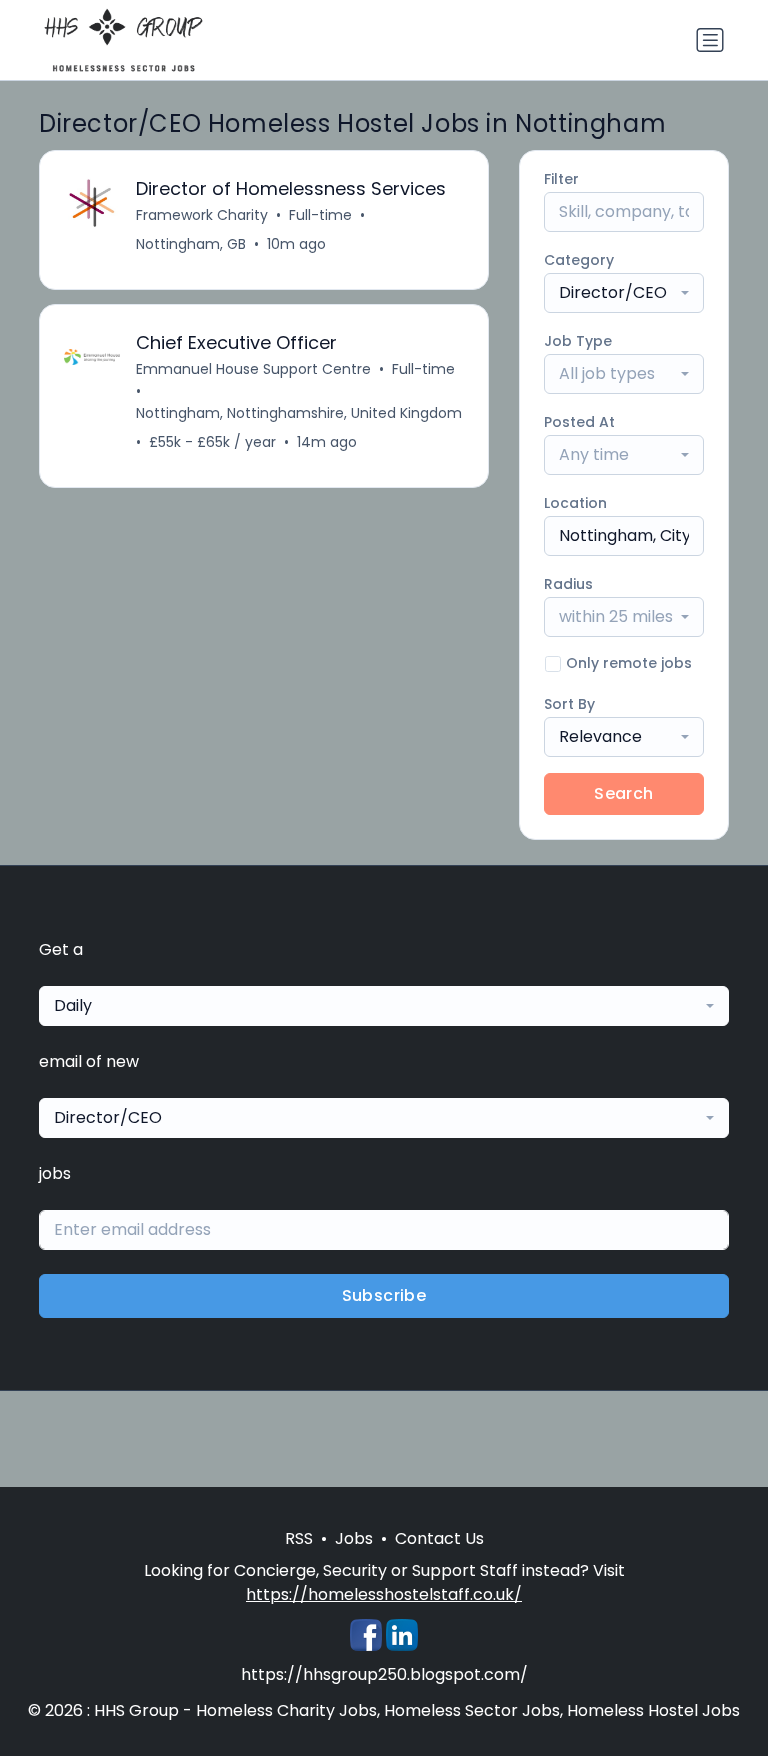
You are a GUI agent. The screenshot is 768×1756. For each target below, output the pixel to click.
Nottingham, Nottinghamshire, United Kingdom (299, 413)
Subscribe (384, 1295)
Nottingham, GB (191, 244)
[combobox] (624, 293)
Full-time (320, 215)
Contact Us (439, 1538)
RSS (299, 1538)
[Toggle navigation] (710, 40)
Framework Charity (202, 215)
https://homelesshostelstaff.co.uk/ (384, 1594)
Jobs (354, 1538)
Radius (568, 584)
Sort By (569, 704)
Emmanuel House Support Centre (253, 369)
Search (623, 793)
